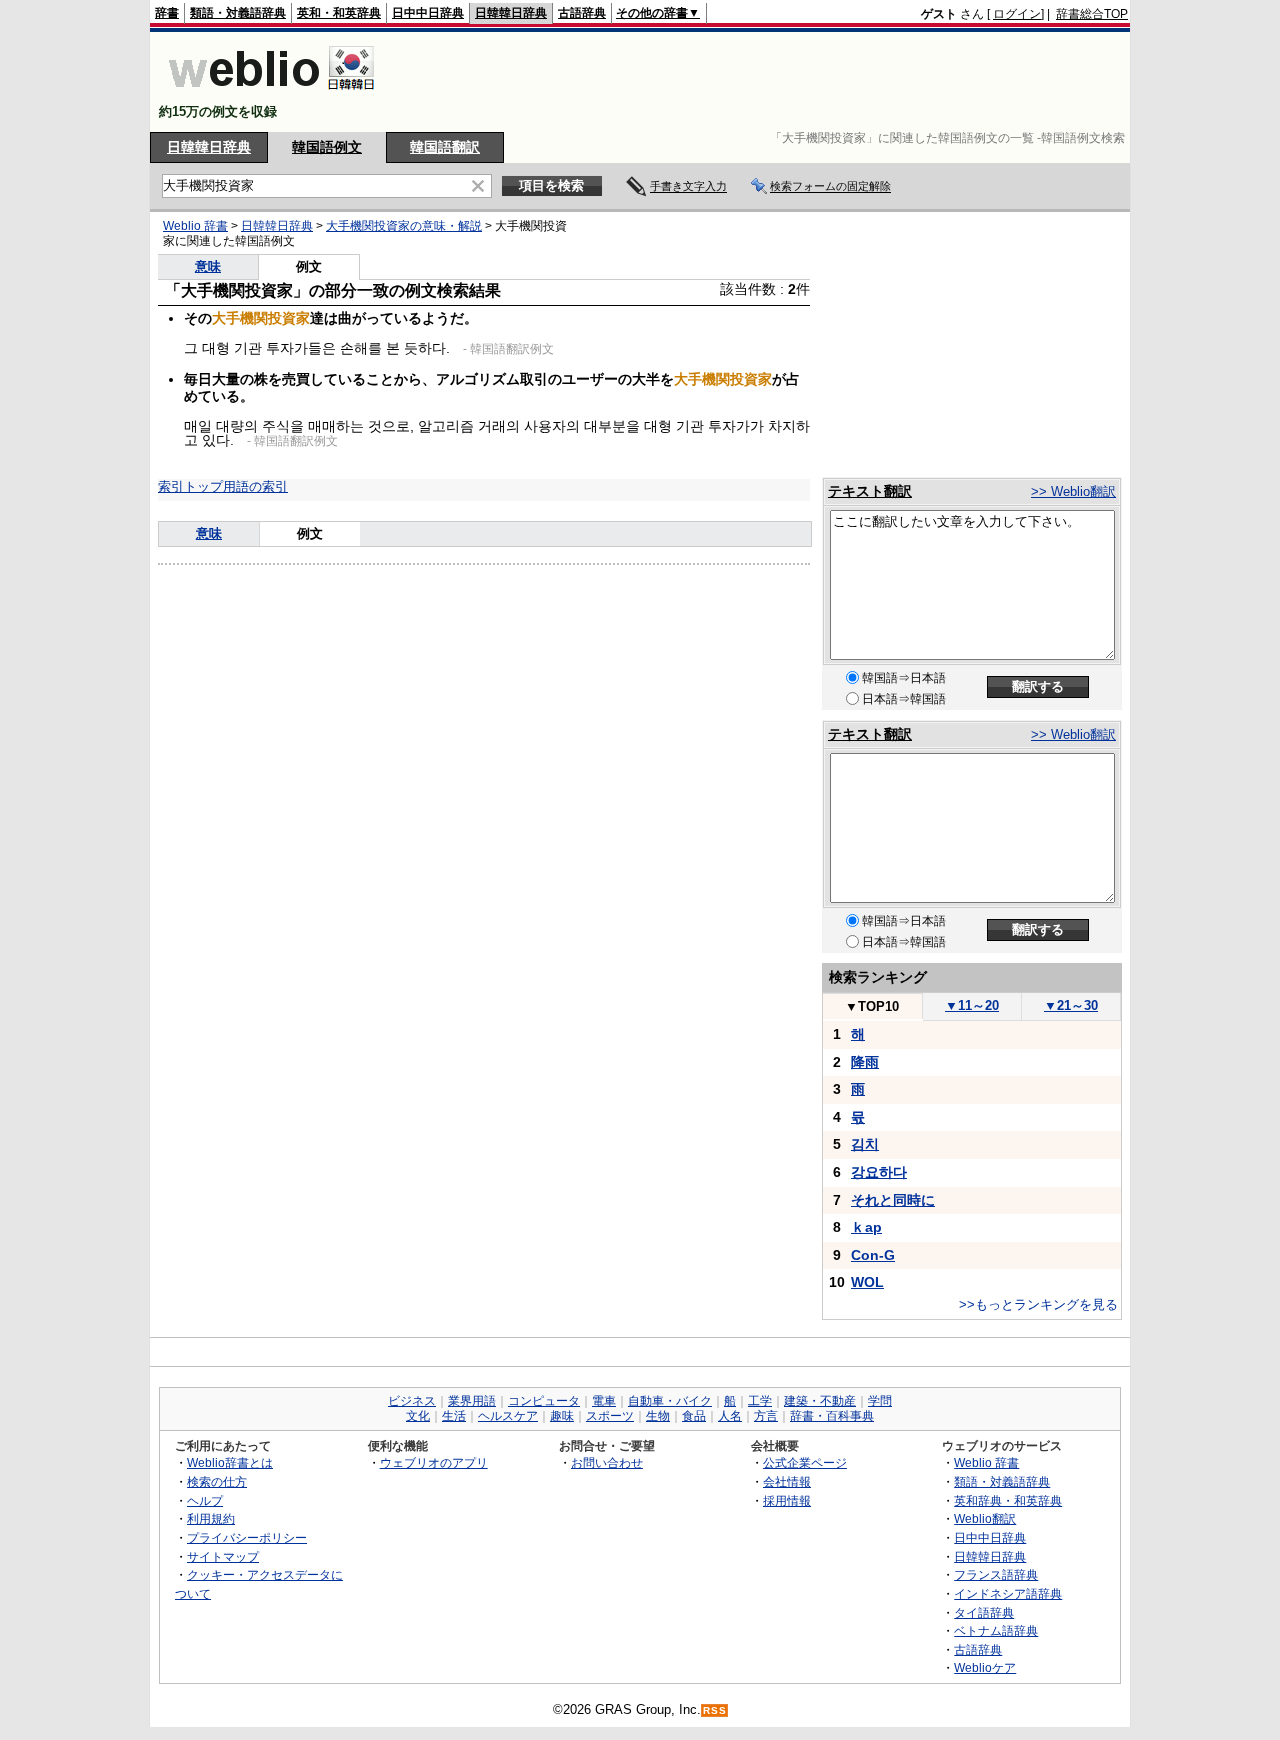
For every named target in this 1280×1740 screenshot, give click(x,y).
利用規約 (211, 1518)
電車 (604, 1401)
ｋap (866, 1227)
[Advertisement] (764, 82)
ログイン (1017, 14)
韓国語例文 (327, 147)
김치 (865, 1144)
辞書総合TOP (1092, 14)
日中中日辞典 (428, 13)
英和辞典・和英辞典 (1008, 1500)
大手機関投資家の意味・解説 (404, 226)
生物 (658, 1416)
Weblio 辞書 (195, 226)
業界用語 (472, 1401)
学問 (880, 1401)
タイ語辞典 (984, 1612)
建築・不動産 (820, 1401)
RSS (715, 1710)
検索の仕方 (217, 1481)
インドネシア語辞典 (1008, 1593)
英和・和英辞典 (339, 13)
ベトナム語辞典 (996, 1630)
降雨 (865, 1062)
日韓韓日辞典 (511, 13)
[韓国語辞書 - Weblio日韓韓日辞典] (271, 94)
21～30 (1071, 1005)
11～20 (972, 1005)
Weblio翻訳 (985, 1518)
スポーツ (610, 1416)
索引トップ (190, 486)
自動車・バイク (670, 1401)
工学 (760, 1401)
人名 (730, 1416)
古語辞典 (582, 13)
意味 (208, 266)
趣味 (562, 1416)
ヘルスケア (508, 1416)
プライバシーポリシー (247, 1537)
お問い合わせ (607, 1462)
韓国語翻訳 (445, 147)
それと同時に (893, 1200)
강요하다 (879, 1172)
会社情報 (787, 1481)
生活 (454, 1416)
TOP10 (872, 1006)
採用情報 (787, 1500)
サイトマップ (223, 1556)
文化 (418, 1416)
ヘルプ (205, 1500)
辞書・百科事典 (832, 1416)
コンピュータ (544, 1401)
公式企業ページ (805, 1462)
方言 (766, 1416)
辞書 (167, 13)
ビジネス (412, 1401)
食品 (694, 1416)
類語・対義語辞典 (238, 13)
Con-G (873, 1255)
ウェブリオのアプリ (434, 1462)
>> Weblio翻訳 (1073, 491)
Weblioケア (985, 1667)
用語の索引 (255, 486)
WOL (867, 1282)
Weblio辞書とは (230, 1462)
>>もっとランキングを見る (1038, 1304)
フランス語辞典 (996, 1574)
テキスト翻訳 (870, 491)
